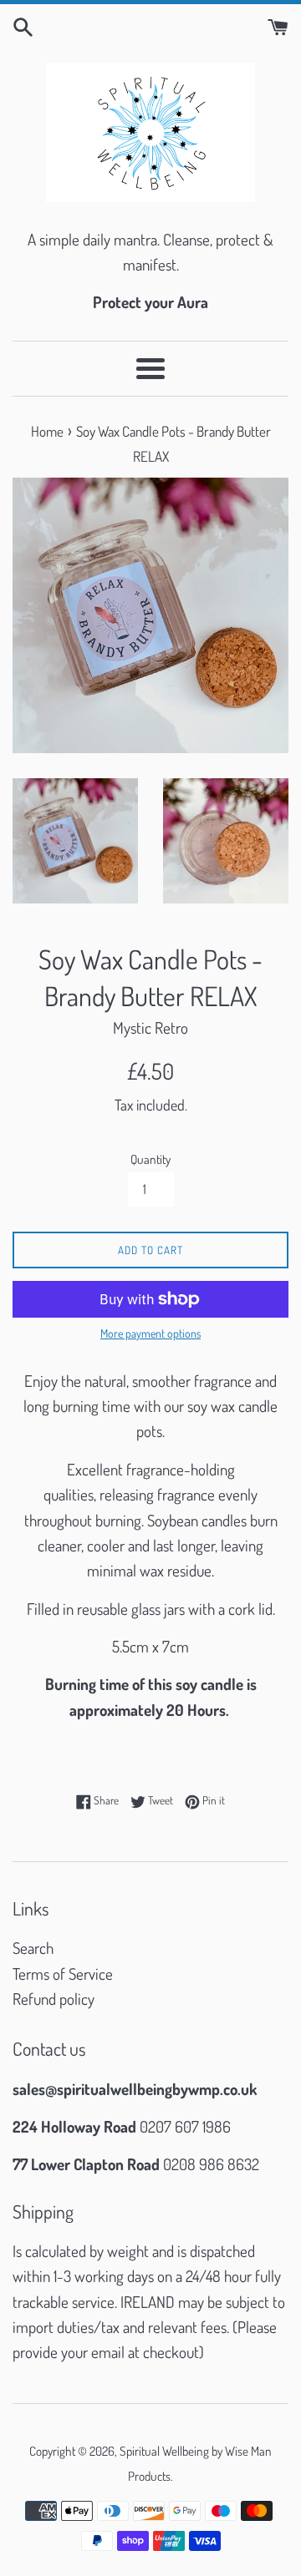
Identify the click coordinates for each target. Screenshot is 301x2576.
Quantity (150, 1159)
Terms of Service (63, 1974)
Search (33, 1948)
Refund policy (54, 1999)
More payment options (150, 1333)
